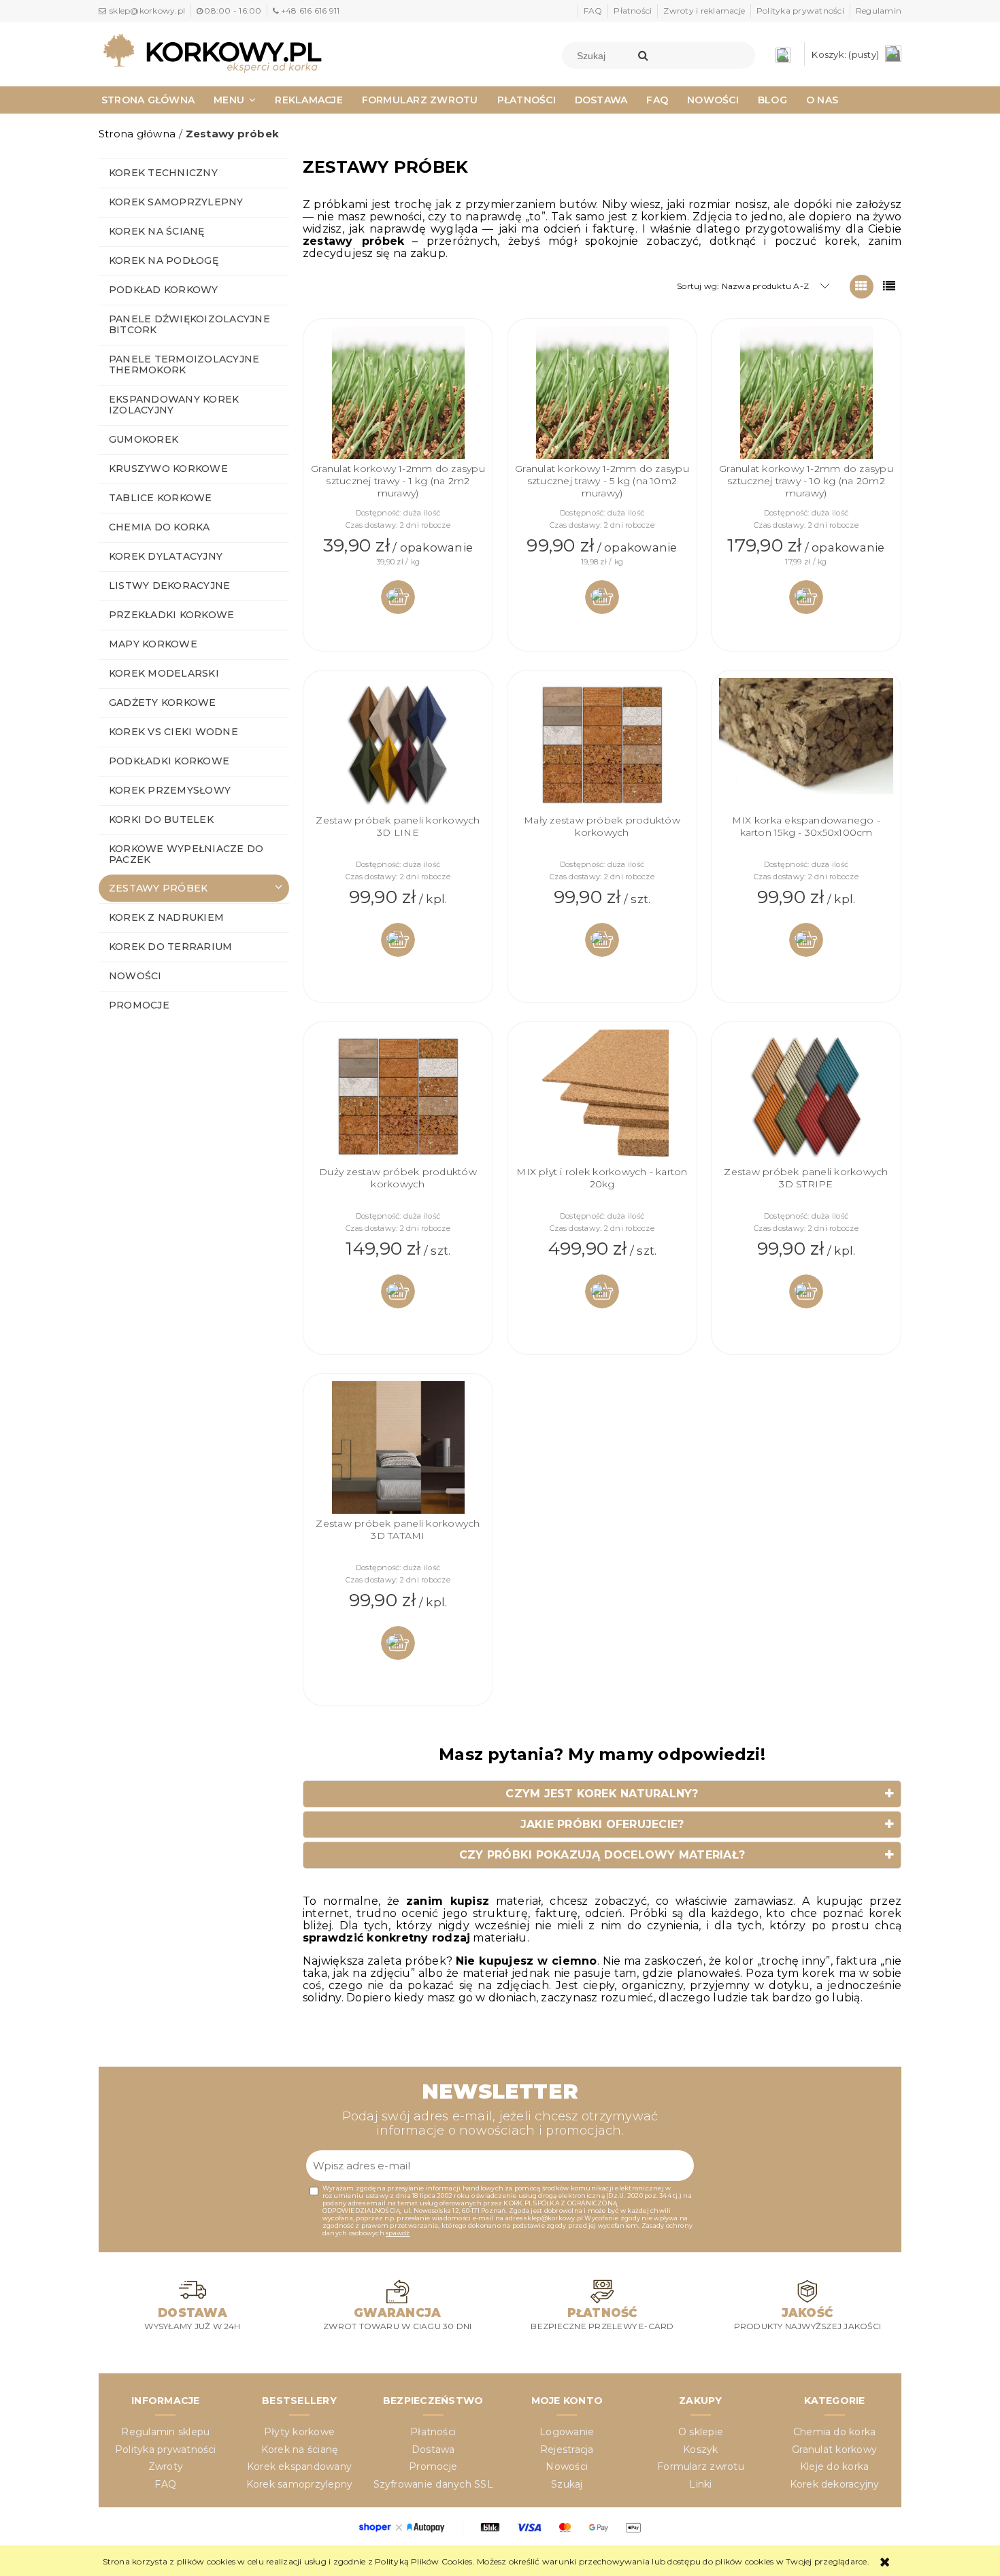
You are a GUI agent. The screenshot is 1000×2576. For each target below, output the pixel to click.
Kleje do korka (834, 2467)
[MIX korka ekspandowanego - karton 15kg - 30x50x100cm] (806, 746)
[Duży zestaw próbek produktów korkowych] (398, 1098)
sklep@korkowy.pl (147, 11)
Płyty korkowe (299, 2432)
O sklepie (701, 2432)
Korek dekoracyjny (835, 2484)
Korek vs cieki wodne (173, 732)
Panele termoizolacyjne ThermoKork (184, 365)
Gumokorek (144, 439)
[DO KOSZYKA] (398, 597)
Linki (700, 2484)
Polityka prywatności (800, 11)
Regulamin (879, 11)
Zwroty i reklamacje (704, 11)
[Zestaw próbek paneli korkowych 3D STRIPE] (806, 1098)
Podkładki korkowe (169, 761)
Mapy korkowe (153, 644)
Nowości (135, 976)
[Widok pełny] (889, 287)
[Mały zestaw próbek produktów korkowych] (602, 746)
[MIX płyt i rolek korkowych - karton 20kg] (602, 1098)
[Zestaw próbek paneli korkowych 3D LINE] (398, 746)
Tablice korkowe (161, 498)
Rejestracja (567, 2450)
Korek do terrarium (170, 947)
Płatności (633, 11)
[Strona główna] (212, 52)
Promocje (139, 1005)
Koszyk (700, 2450)
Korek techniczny (163, 173)
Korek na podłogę (164, 260)
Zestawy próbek (158, 888)
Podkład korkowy (164, 290)
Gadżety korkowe (163, 702)
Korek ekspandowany (299, 2467)
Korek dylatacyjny (166, 556)
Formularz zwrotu (701, 2467)
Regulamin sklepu (165, 2432)
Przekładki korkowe (171, 615)
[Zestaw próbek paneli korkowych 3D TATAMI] (398, 1449)
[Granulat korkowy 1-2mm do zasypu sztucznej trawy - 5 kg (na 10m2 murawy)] (602, 394)
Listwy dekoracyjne (169, 586)
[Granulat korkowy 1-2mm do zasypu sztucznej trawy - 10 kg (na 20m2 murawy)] (806, 394)
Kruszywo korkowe (168, 469)
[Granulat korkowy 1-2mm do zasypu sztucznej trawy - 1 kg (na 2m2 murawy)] (398, 394)
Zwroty (166, 2467)
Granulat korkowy (834, 2450)
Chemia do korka (160, 527)
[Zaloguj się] (786, 54)
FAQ (593, 11)
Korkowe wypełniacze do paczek (186, 854)
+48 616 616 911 (310, 11)
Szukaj (567, 2484)
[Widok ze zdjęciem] (862, 287)
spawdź (398, 2233)
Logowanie (567, 2432)
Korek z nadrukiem (166, 917)
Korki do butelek (161, 819)
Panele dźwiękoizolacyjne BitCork (189, 324)
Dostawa (433, 2450)
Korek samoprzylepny (176, 202)
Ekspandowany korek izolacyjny (174, 405)
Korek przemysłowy (170, 790)
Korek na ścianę (157, 231)
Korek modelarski (164, 673)
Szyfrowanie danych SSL (433, 2484)
